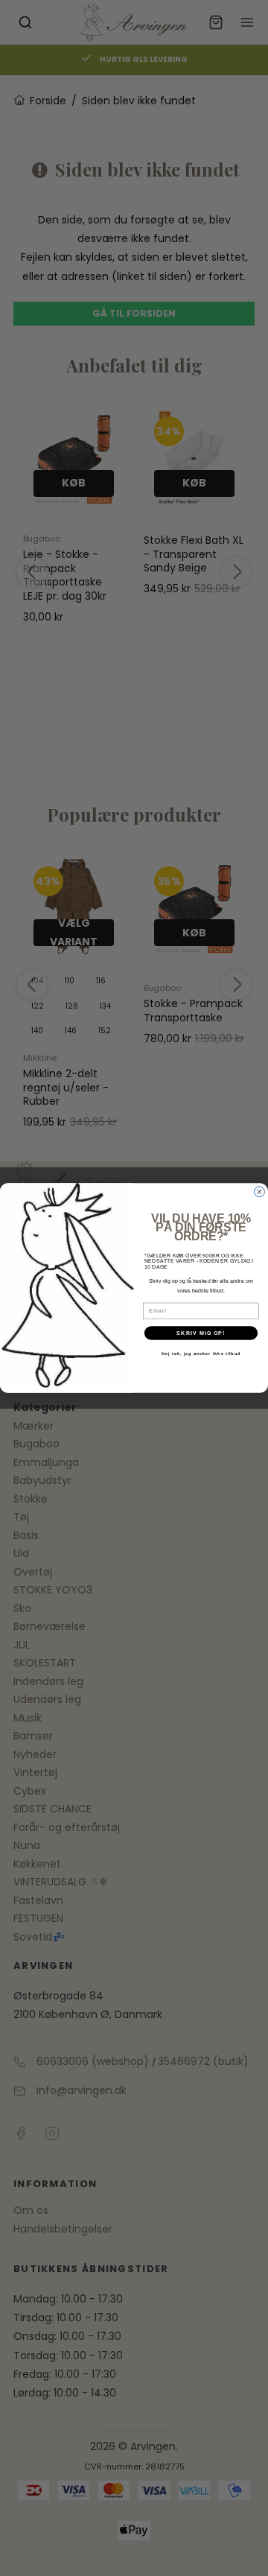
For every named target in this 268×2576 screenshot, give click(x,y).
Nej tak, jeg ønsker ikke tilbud (201, 1354)
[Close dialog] (260, 1192)
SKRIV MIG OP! (201, 1333)
